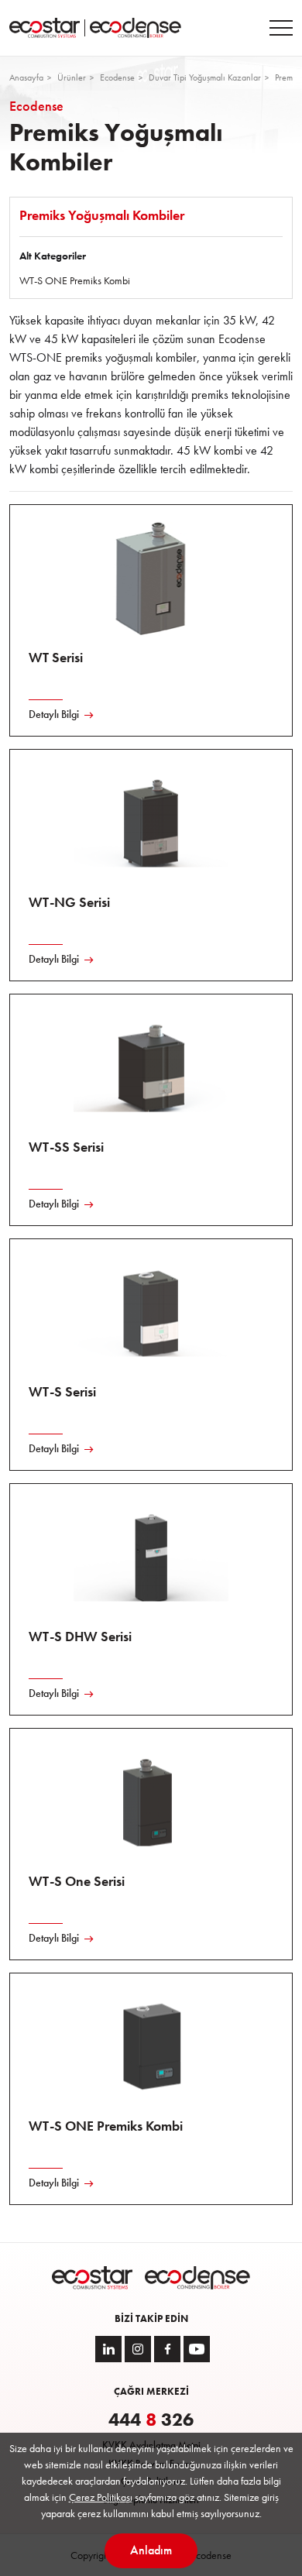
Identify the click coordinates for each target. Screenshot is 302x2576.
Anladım (151, 2550)
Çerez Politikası (101, 2497)
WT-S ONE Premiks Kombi (75, 280)
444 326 (151, 2420)
